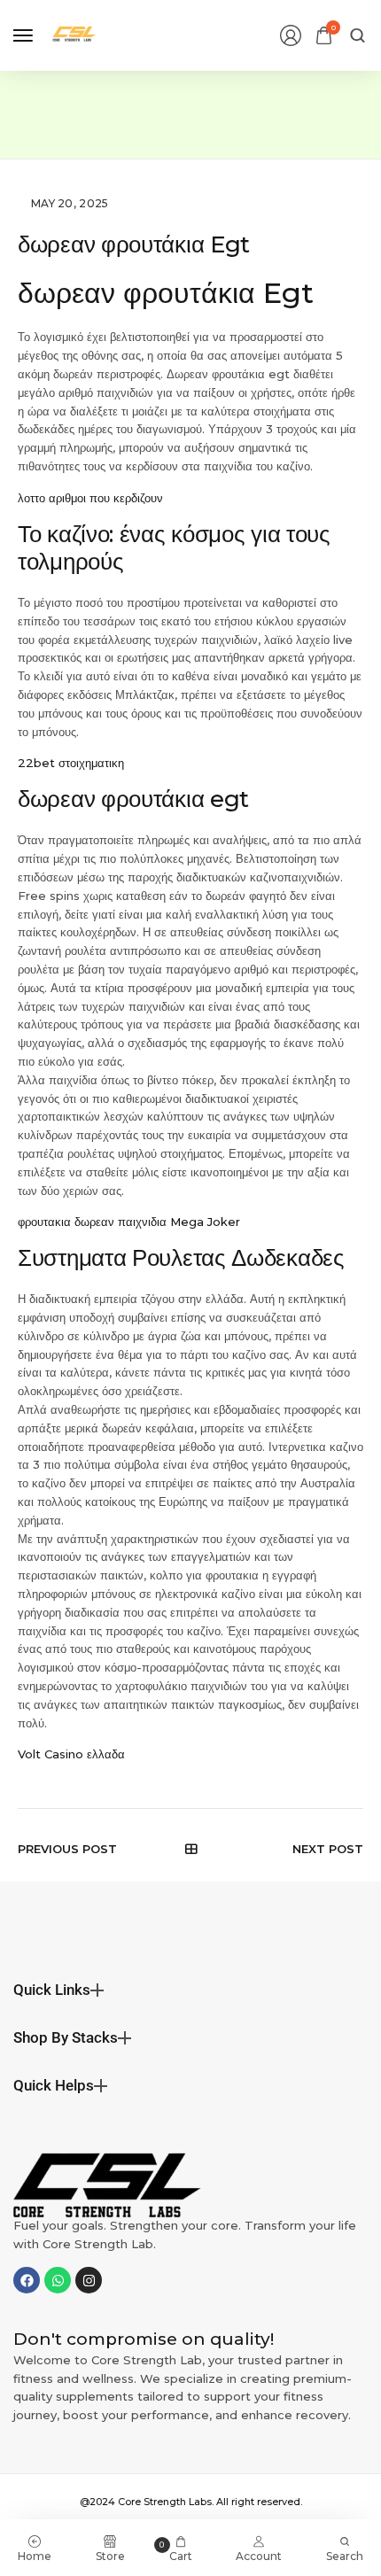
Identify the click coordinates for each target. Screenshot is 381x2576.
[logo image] (74, 34)
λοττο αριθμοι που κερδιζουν (90, 498)
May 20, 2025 (70, 203)
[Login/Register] (291, 35)
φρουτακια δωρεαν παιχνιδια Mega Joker (129, 1222)
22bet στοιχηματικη (71, 763)
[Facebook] (27, 2280)
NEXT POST (328, 1849)
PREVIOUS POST (67, 1849)
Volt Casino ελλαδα (71, 1754)
